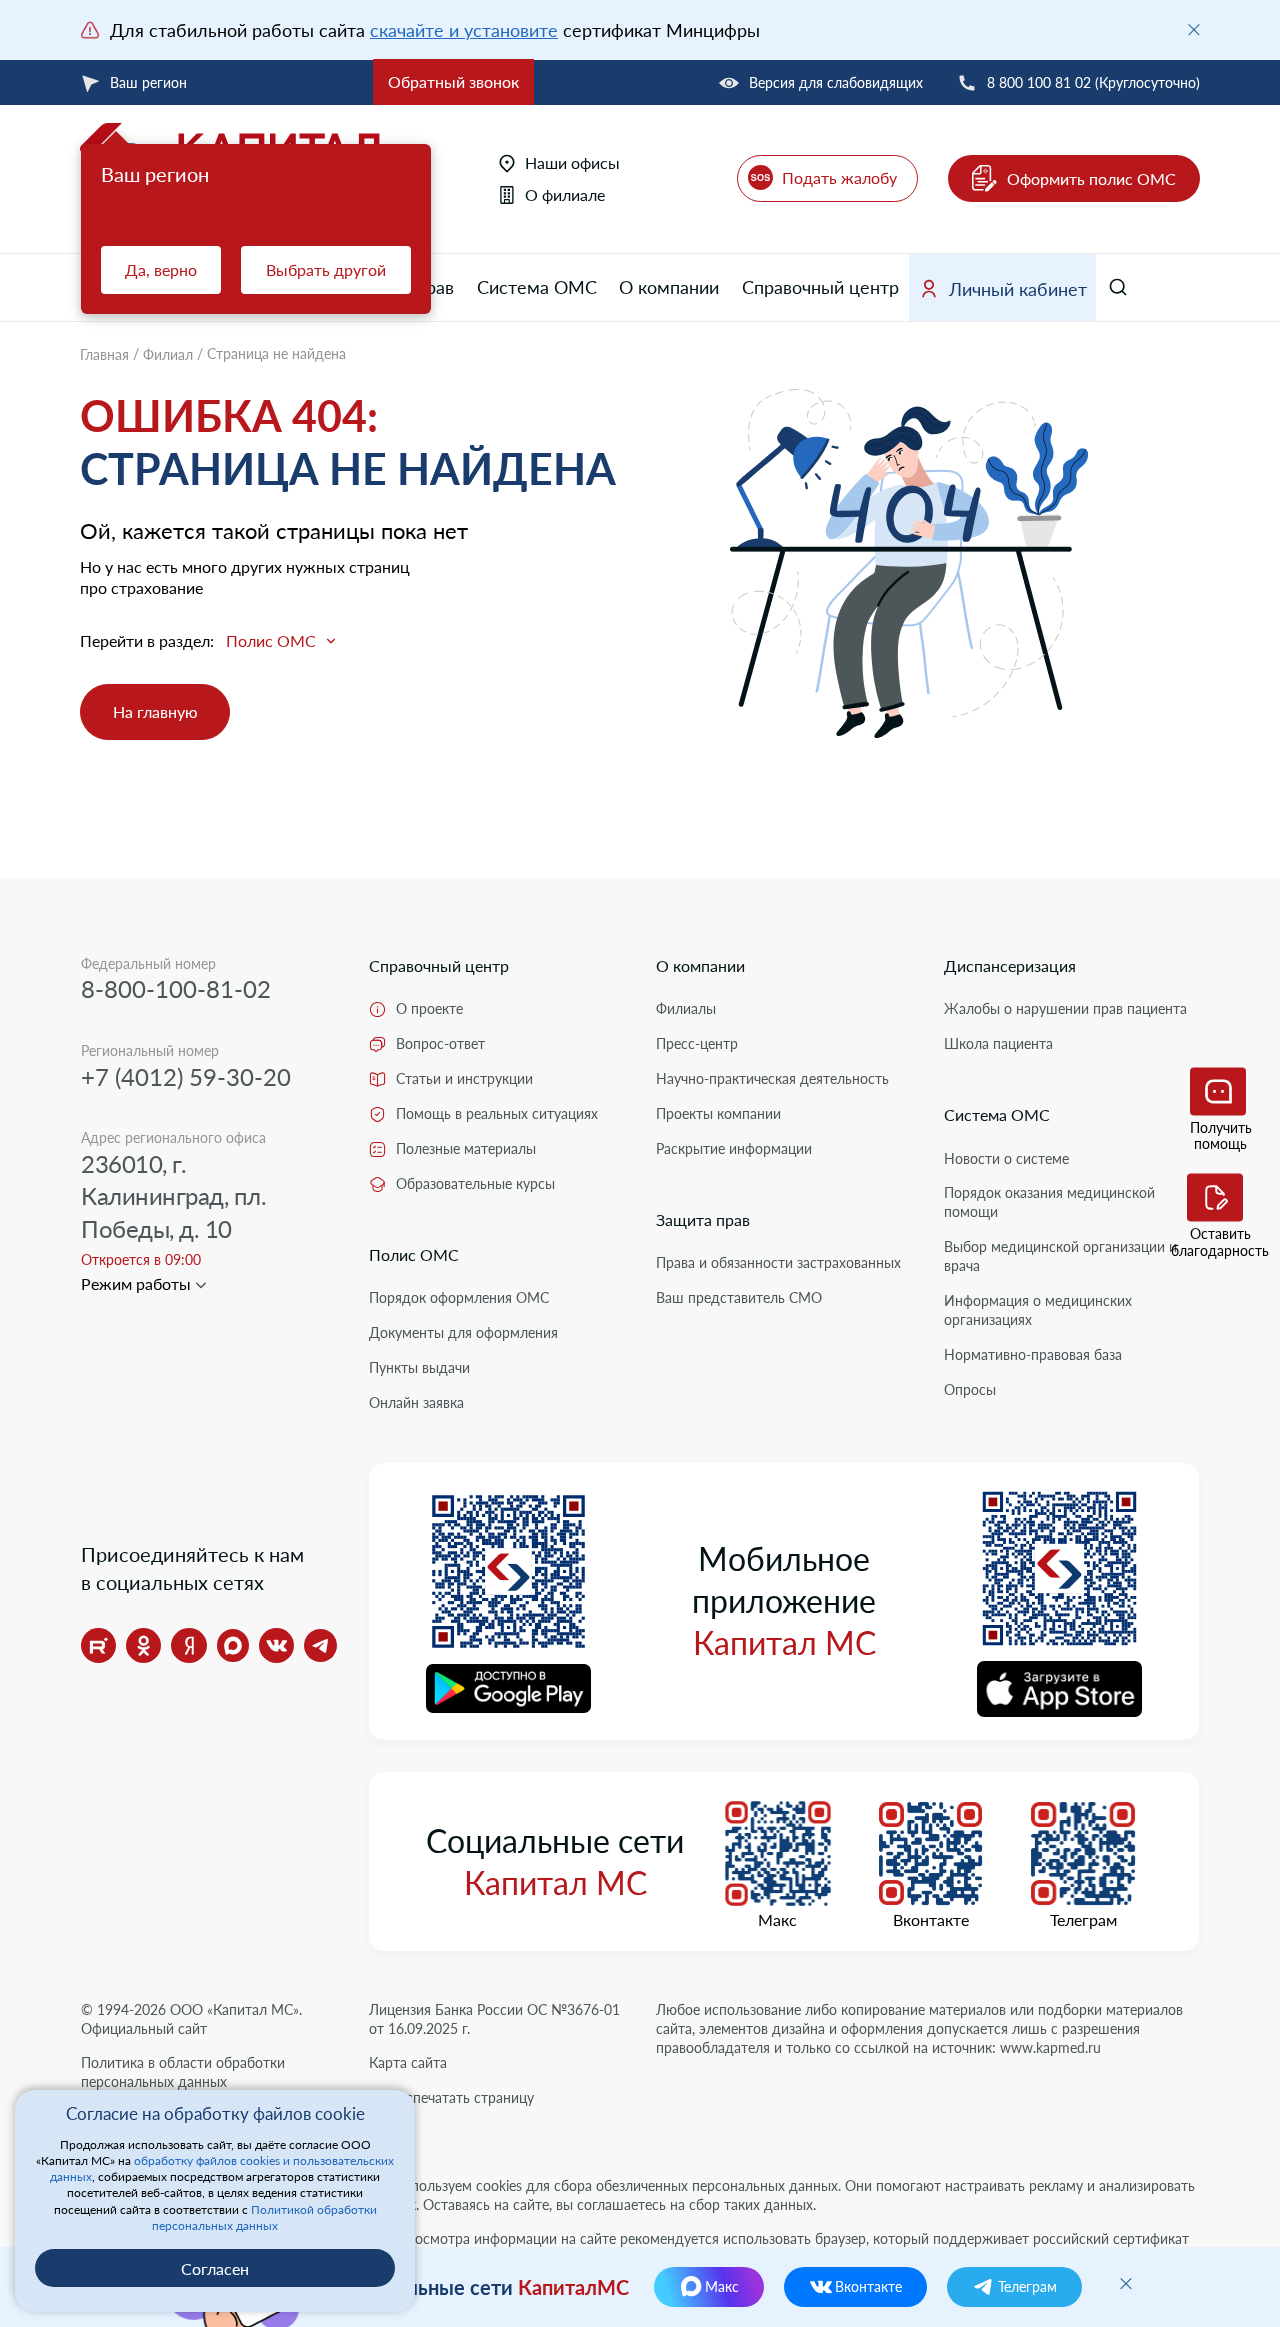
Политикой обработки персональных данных (264, 2217)
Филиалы (686, 1008)
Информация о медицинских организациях (1038, 1310)
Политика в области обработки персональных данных (183, 2072)
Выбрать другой (326, 269)
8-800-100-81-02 (176, 988)
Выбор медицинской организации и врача (1060, 1256)
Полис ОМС (414, 1254)
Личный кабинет (1018, 289)
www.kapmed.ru (1050, 2047)
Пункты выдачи (419, 1367)
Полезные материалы (466, 1148)
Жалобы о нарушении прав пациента (1065, 1008)
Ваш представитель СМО (739, 1297)
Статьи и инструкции (464, 1078)
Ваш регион (148, 82)
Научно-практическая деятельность (772, 1078)
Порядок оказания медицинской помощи (1049, 1202)
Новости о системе (1006, 1158)
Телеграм (1083, 1920)
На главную (155, 711)
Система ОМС (537, 287)
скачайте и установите (464, 30)
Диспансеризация (1010, 965)
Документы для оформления (463, 1332)
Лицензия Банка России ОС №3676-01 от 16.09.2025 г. (494, 2019)
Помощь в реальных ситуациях (497, 1113)
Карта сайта (408, 2062)
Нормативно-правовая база (1033, 1354)
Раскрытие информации (734, 1148)
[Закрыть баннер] (1194, 30)
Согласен (215, 2268)
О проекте (429, 1008)
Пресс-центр (697, 1043)
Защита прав (703, 1219)
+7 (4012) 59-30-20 (186, 1076)
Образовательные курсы (475, 1183)
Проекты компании (718, 1113)
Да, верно (161, 269)
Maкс (777, 1920)
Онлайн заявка (416, 1402)
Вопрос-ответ (440, 1043)
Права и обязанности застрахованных (778, 1262)
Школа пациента (998, 1043)
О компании (669, 287)
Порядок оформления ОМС (459, 1297)
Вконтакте (931, 1920)
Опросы (970, 1389)
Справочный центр (820, 287)
